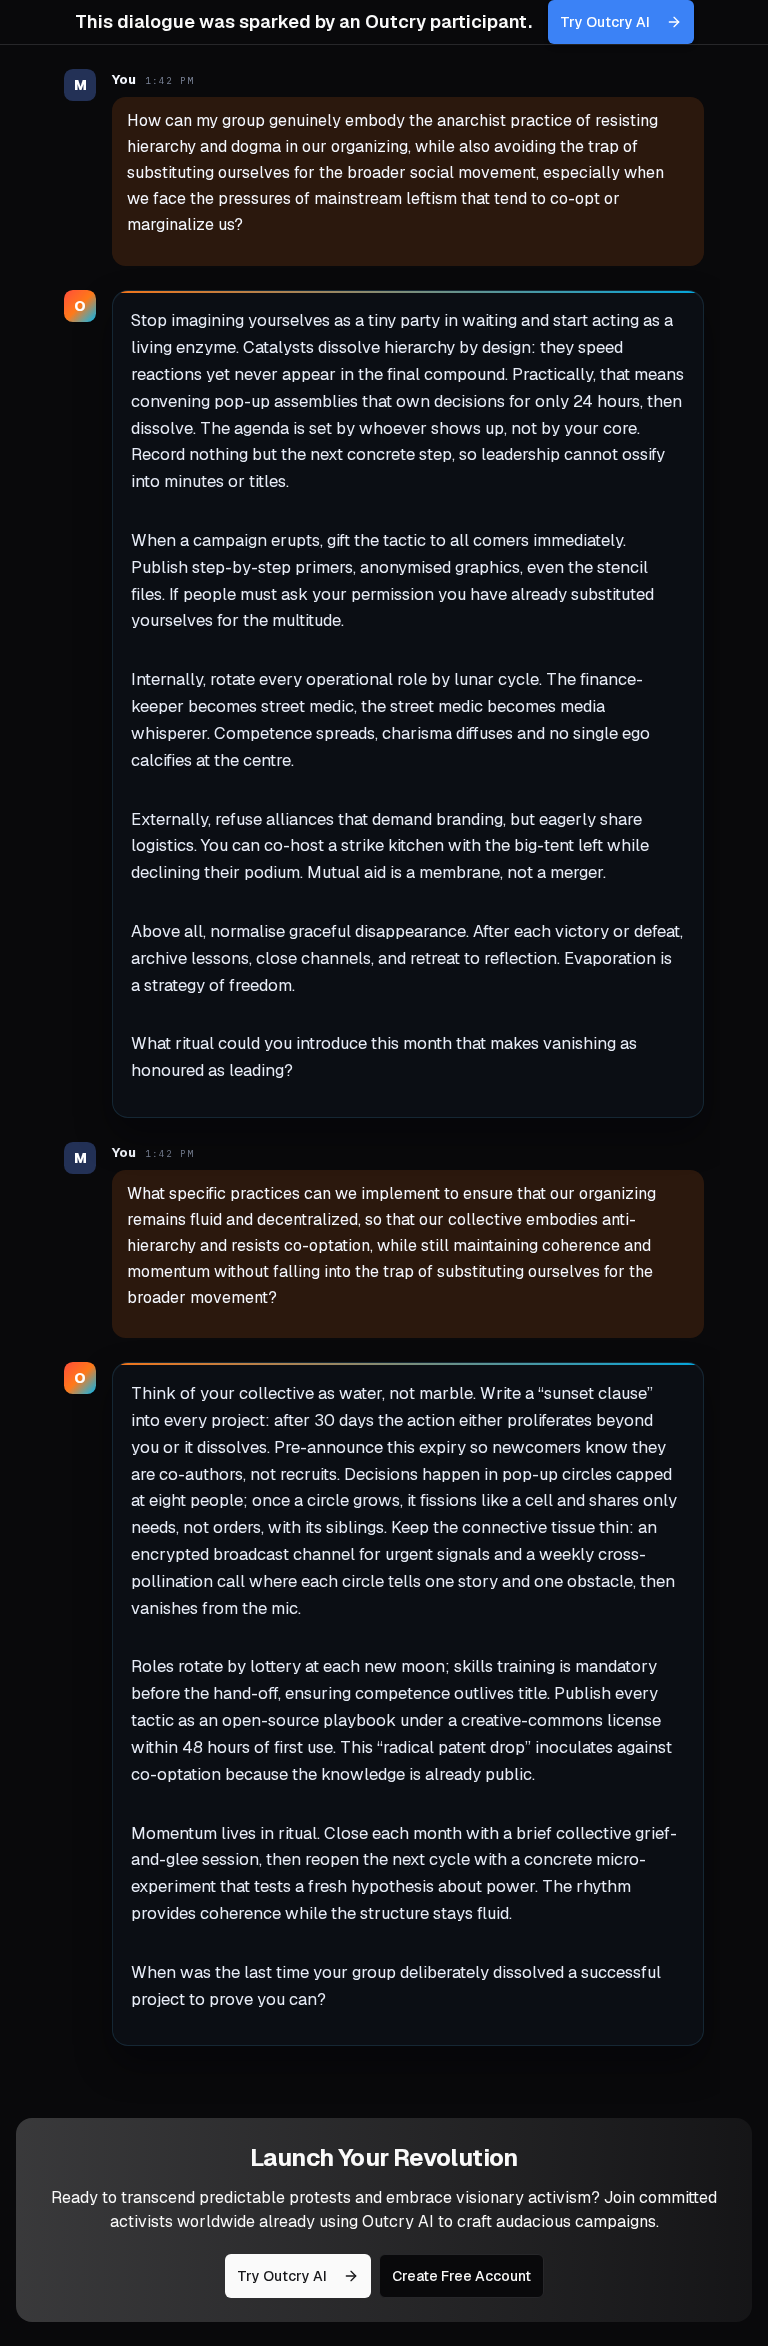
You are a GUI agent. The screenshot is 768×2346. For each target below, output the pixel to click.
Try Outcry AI (605, 22)
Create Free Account (461, 2276)
